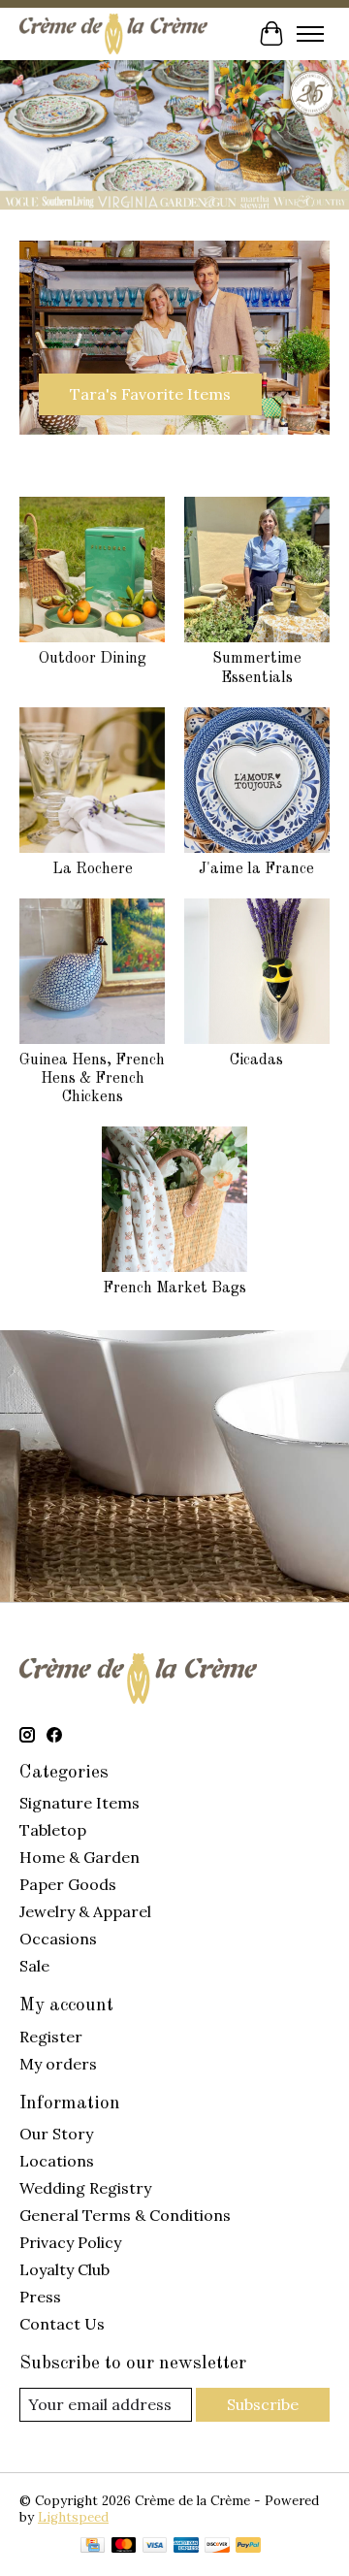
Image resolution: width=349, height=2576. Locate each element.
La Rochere (93, 869)
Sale (34, 1966)
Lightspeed (73, 2517)
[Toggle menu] (310, 34)
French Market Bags (174, 1288)
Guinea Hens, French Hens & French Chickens (92, 1079)
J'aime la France (256, 869)
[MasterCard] (124, 2547)
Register (51, 2037)
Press (40, 2297)
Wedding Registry (85, 2188)
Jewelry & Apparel (85, 1911)
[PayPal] (248, 2547)
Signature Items (79, 1803)
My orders (58, 2064)
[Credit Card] (93, 2547)
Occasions (58, 1939)
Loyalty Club (64, 2269)
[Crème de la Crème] (113, 33)
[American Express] (186, 2547)
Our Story (56, 2134)
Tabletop (53, 1830)
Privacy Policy (70, 2242)
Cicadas (256, 1060)
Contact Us (62, 2324)
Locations (57, 2161)
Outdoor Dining (93, 659)
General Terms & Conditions (125, 2215)
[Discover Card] (217, 2547)
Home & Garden (79, 1857)
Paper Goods (68, 1884)
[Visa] (155, 2547)
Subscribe (263, 2404)
